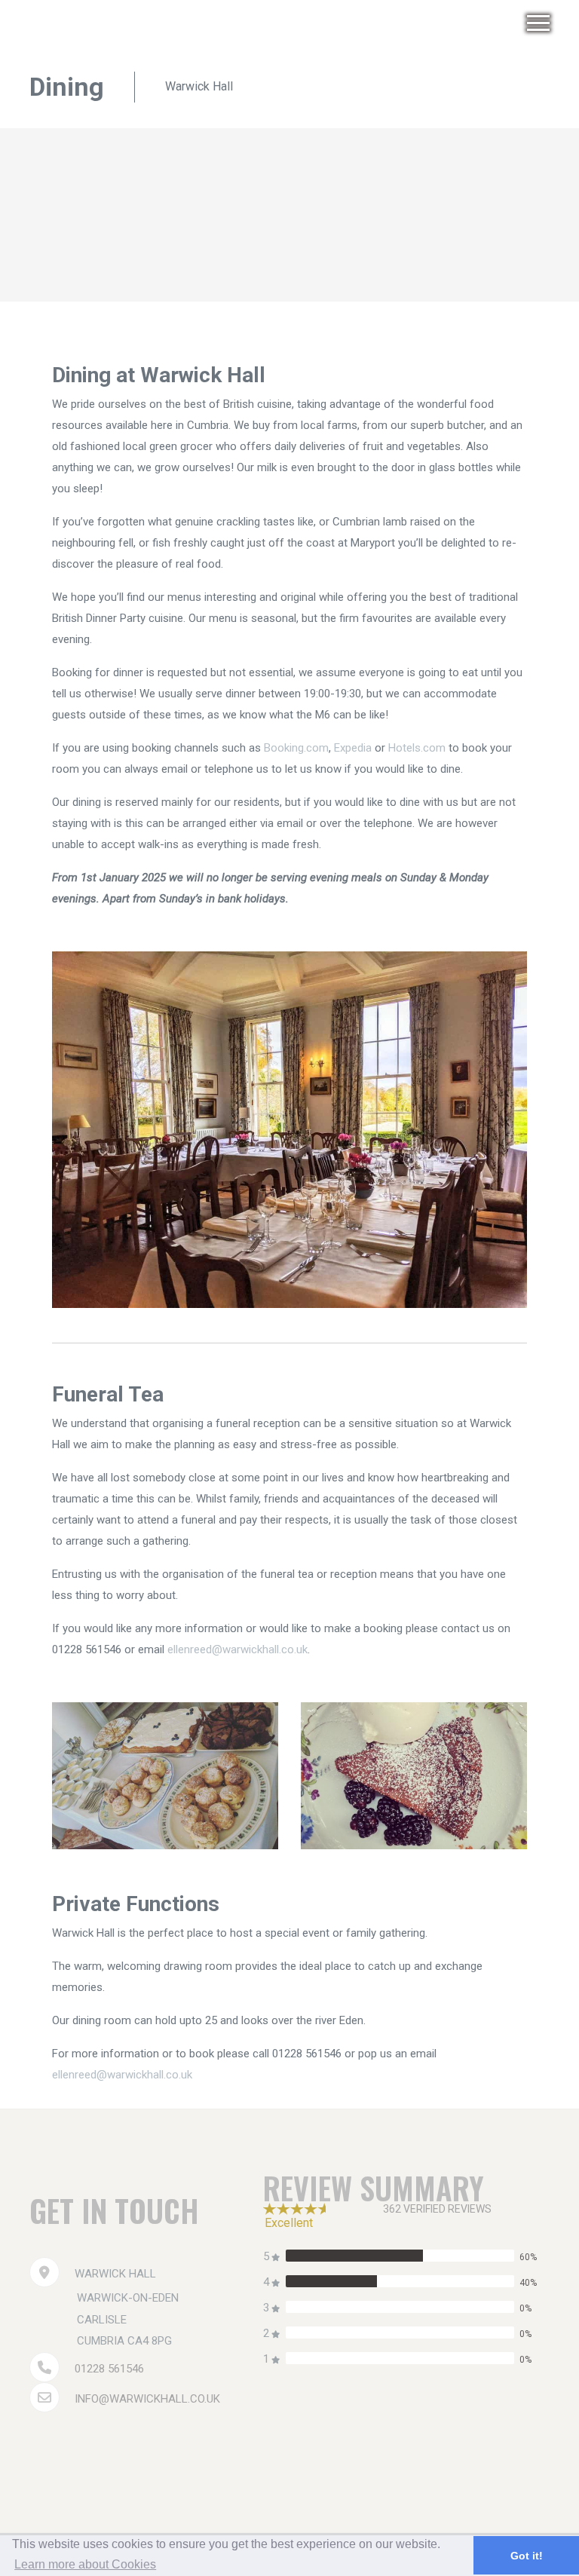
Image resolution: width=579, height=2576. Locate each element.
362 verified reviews (437, 2209)
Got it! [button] (527, 2556)
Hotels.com (417, 748)
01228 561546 (109, 2369)
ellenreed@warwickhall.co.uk (237, 1649)
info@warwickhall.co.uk (147, 2399)
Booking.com (296, 748)
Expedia (353, 748)
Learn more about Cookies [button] (85, 2564)
